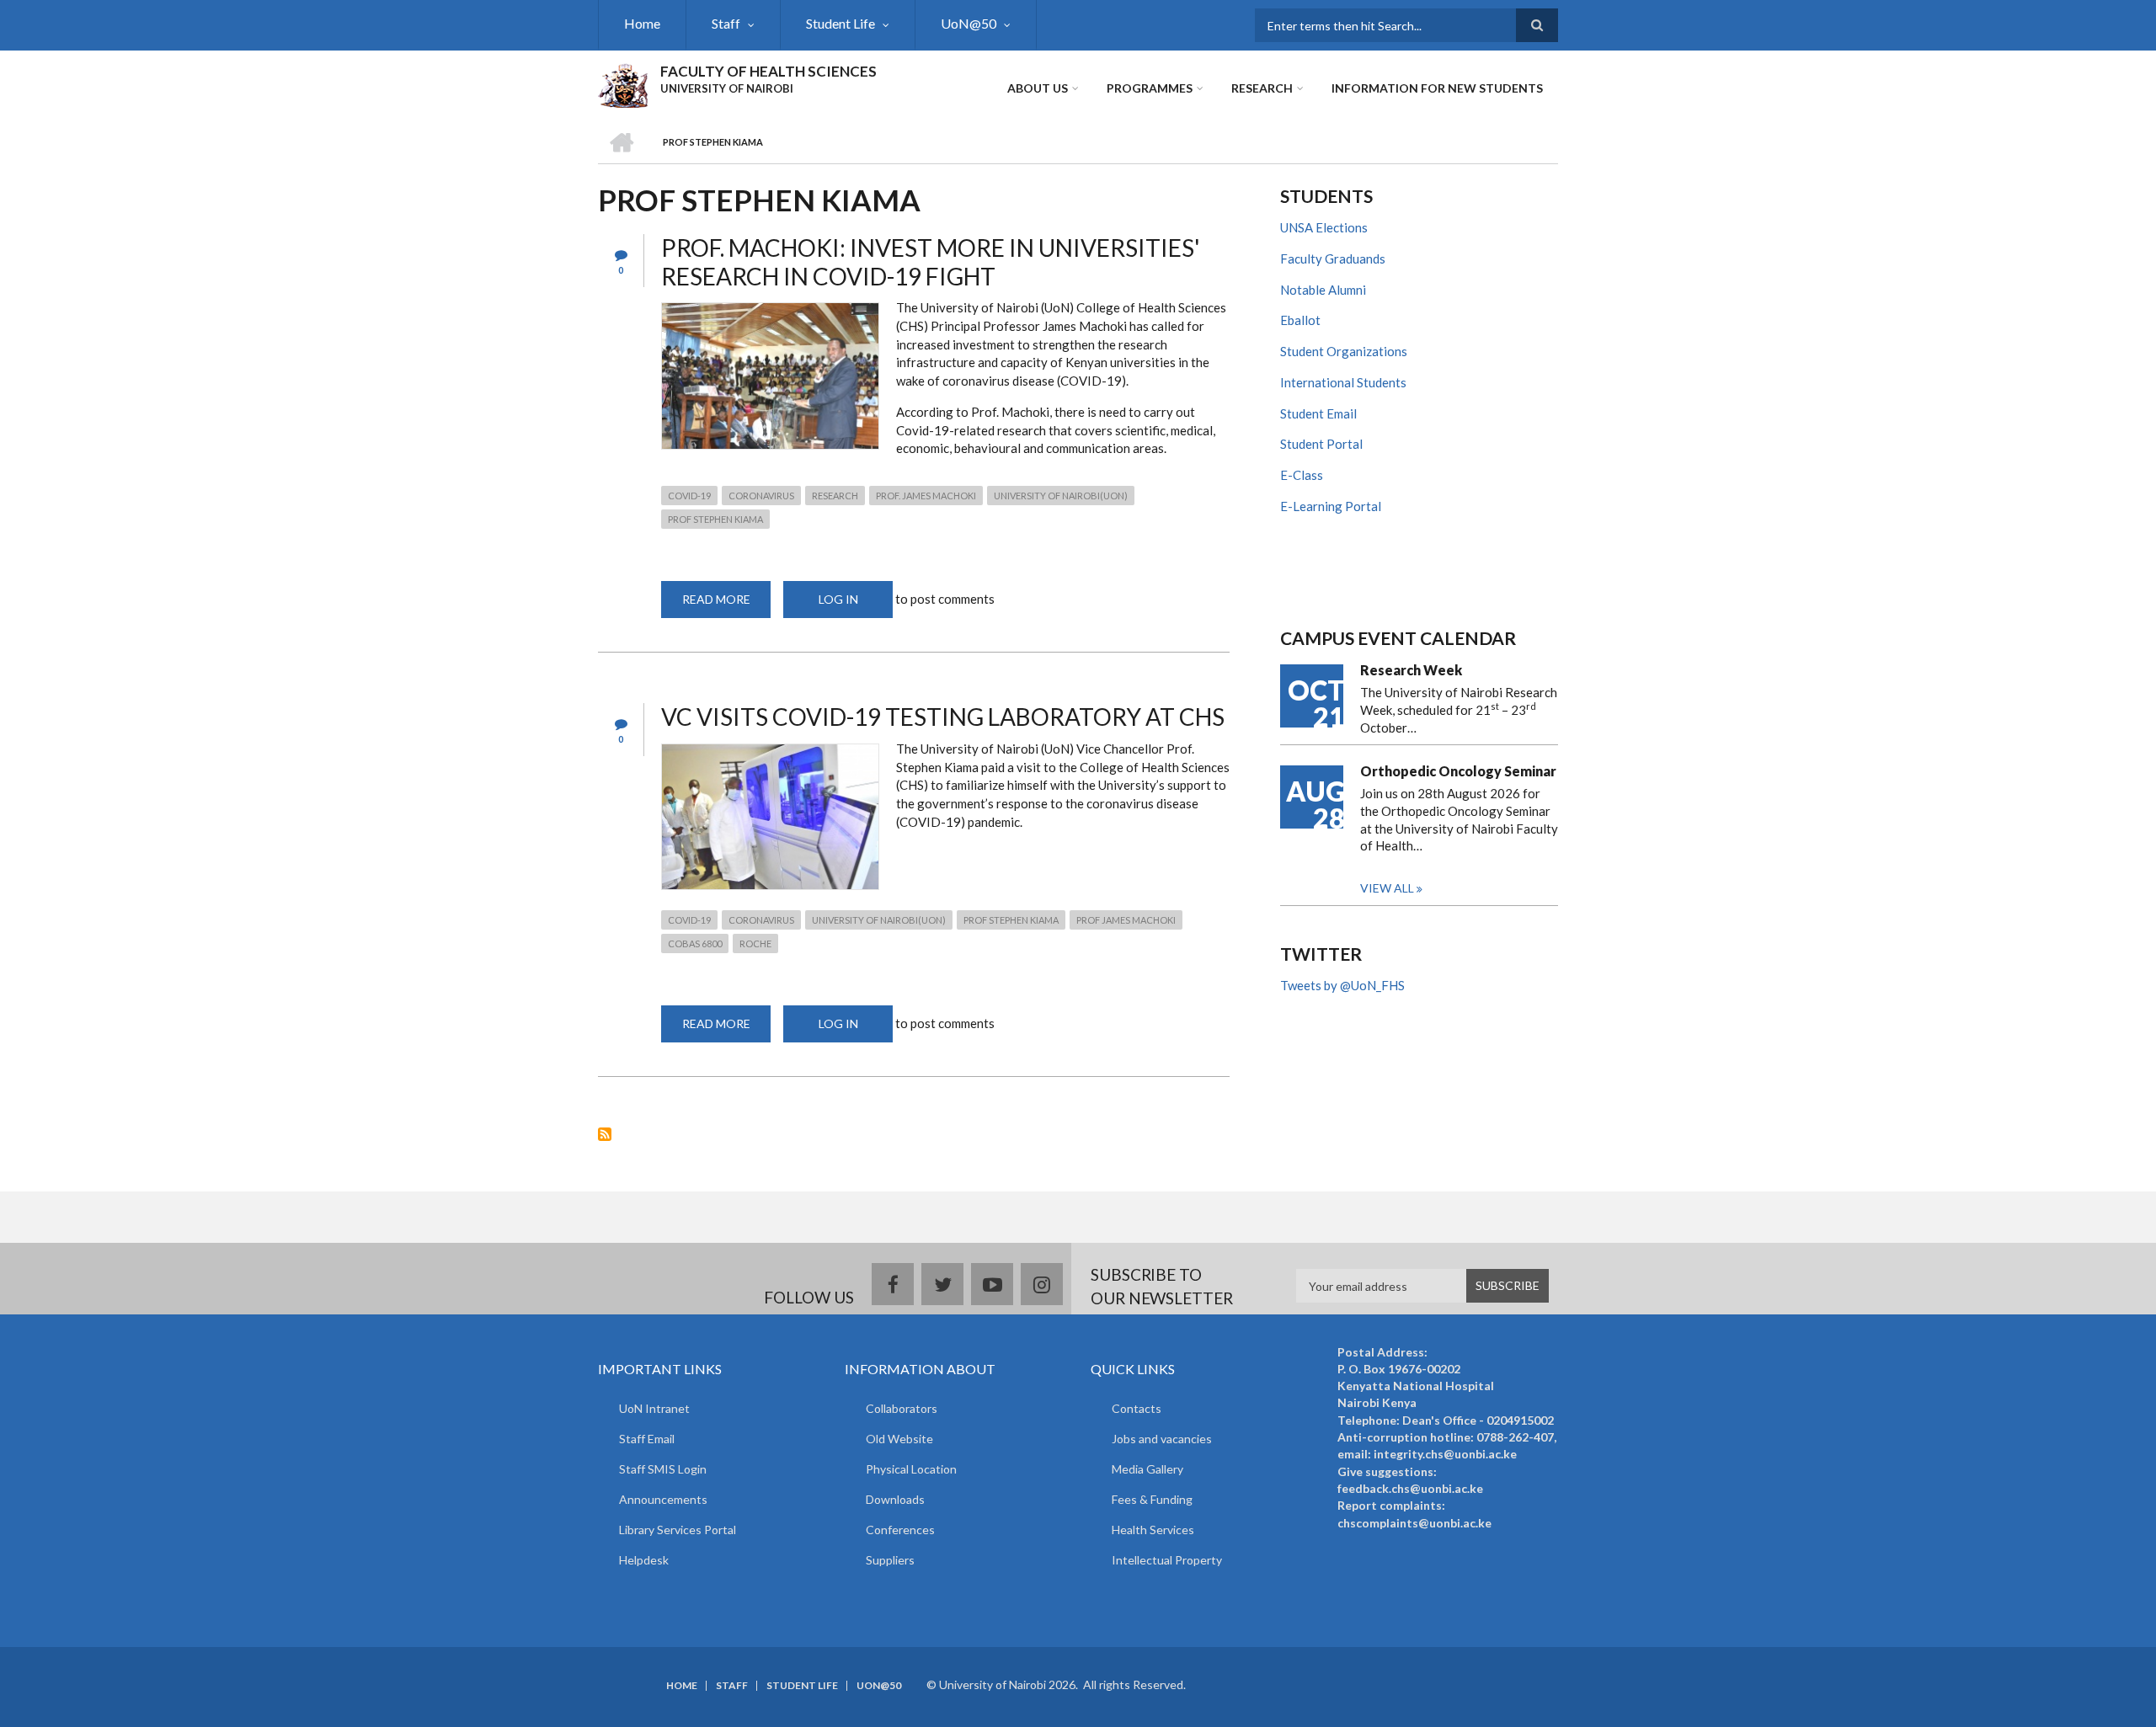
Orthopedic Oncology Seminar (1458, 771)
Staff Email (647, 1439)
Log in (838, 599)
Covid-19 (689, 496)
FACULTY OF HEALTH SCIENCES (768, 71)
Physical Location (911, 1469)
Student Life (841, 23)
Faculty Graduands (1333, 259)
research (835, 496)
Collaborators (902, 1408)
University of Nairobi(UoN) (1061, 496)
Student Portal (1321, 444)
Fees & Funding (1152, 1499)
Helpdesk (644, 1560)
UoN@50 (969, 23)
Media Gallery (1147, 1469)
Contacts (1137, 1408)
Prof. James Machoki (926, 496)
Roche (755, 943)
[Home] (623, 83)
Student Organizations (1344, 351)
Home (642, 23)
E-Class (1302, 475)
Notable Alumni (1323, 290)
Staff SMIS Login (663, 1469)
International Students (1343, 382)
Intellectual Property (1167, 1560)
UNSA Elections (1324, 227)
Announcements (663, 1499)
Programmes (1150, 88)
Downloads (895, 1499)
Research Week (1411, 670)
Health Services (1153, 1530)
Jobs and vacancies (1162, 1439)
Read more (726, 605)
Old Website (899, 1439)
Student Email (1318, 413)
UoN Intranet (654, 1408)
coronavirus (761, 496)
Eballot (1300, 320)
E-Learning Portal (1331, 506)
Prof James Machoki (1126, 920)
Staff (726, 23)
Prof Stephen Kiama (715, 519)
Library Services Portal (678, 1530)
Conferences (900, 1530)
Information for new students (1437, 88)
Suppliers (890, 1560)
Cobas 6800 (695, 943)
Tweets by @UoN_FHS (1342, 985)
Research (1262, 88)
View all (1387, 888)
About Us (1038, 88)
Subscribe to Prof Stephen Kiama (605, 1134)
